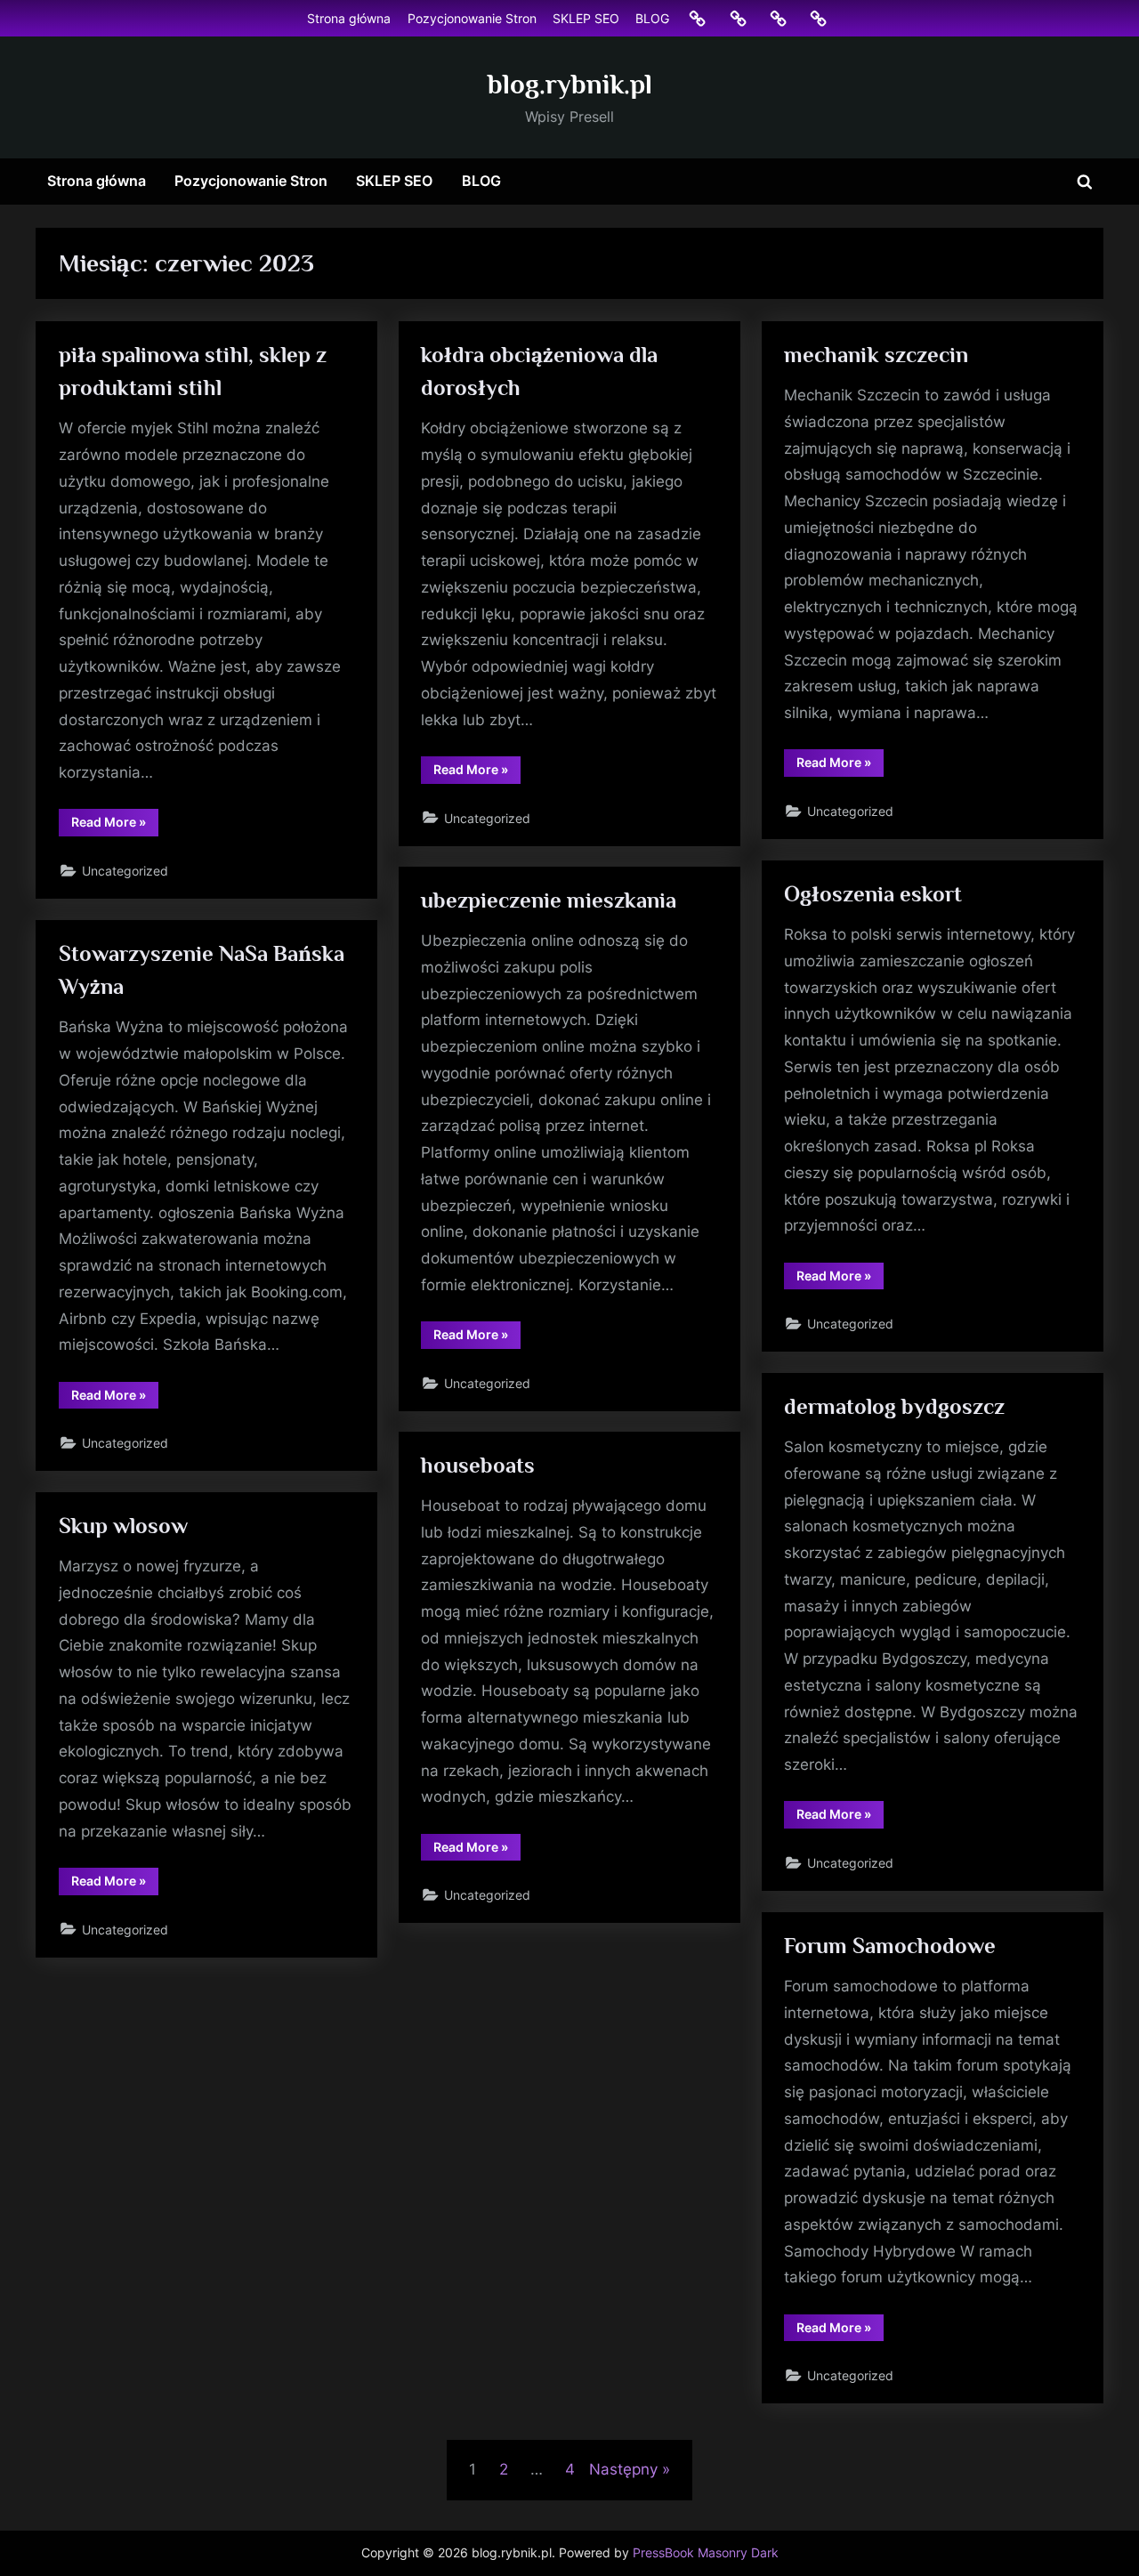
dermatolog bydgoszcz (894, 1406)
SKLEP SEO (586, 18)
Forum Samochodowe (890, 1946)
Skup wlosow (123, 1526)
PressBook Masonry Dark (706, 2553)
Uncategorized (125, 871)
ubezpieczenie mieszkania (549, 900)
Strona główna (349, 18)
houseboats (478, 1465)
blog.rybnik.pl (570, 84)
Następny (623, 2469)
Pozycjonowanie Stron (472, 18)
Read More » (115, 825)
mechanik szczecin (876, 355)
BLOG (652, 18)
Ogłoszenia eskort (873, 894)
